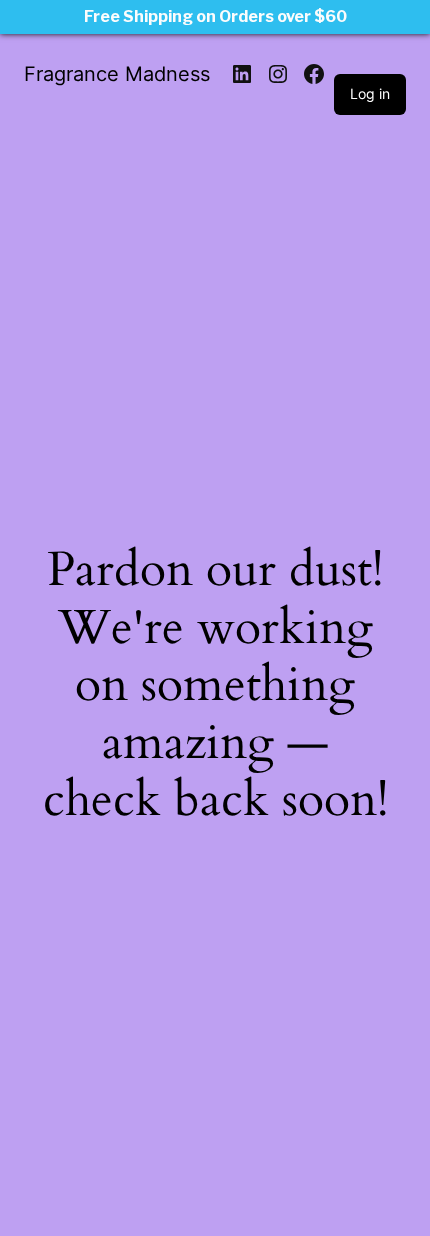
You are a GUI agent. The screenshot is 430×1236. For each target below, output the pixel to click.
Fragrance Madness (117, 74)
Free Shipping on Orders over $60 (215, 16)
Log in (370, 93)
